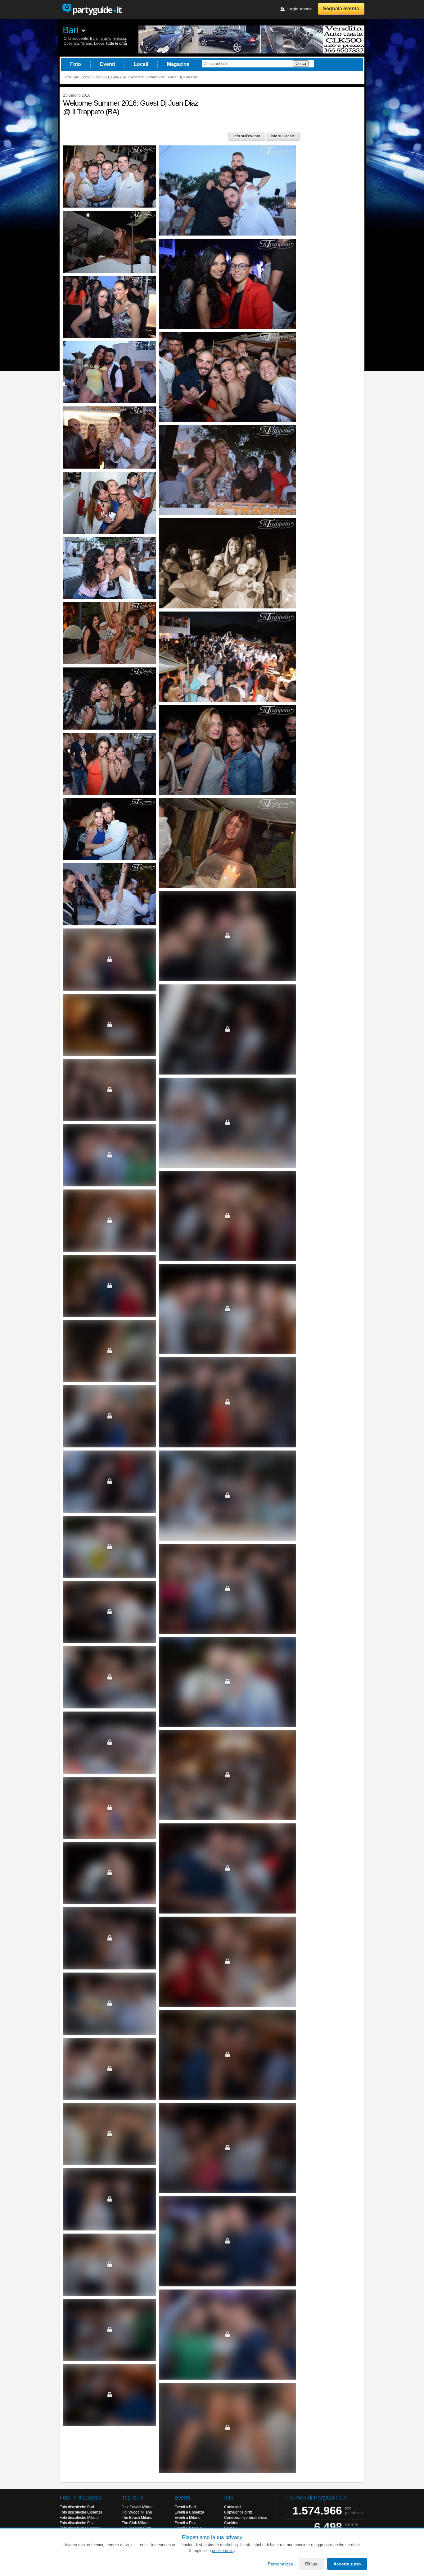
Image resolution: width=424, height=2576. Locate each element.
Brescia (120, 39)
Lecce (99, 44)
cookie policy (224, 2551)
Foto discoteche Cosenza (81, 2512)
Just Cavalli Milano (138, 2507)
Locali (141, 64)
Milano (86, 44)
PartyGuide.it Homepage (92, 9)
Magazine (178, 64)
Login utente (300, 9)
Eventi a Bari (185, 2507)
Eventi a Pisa (185, 2523)
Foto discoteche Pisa (77, 2523)
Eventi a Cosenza (189, 2512)
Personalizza (280, 2564)
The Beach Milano (137, 2518)
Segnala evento (341, 9)
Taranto (105, 39)
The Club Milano (136, 2523)
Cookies (231, 2523)
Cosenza (71, 44)
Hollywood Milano (137, 2512)
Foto (76, 64)
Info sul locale (283, 136)
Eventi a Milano (187, 2518)
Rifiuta (311, 2564)
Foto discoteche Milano (79, 2518)
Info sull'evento (247, 136)
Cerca (301, 64)
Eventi (107, 64)
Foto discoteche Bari (77, 2507)
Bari (70, 30)
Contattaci (233, 2507)
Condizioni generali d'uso (246, 2518)
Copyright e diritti (238, 2512)
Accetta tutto (347, 2564)
